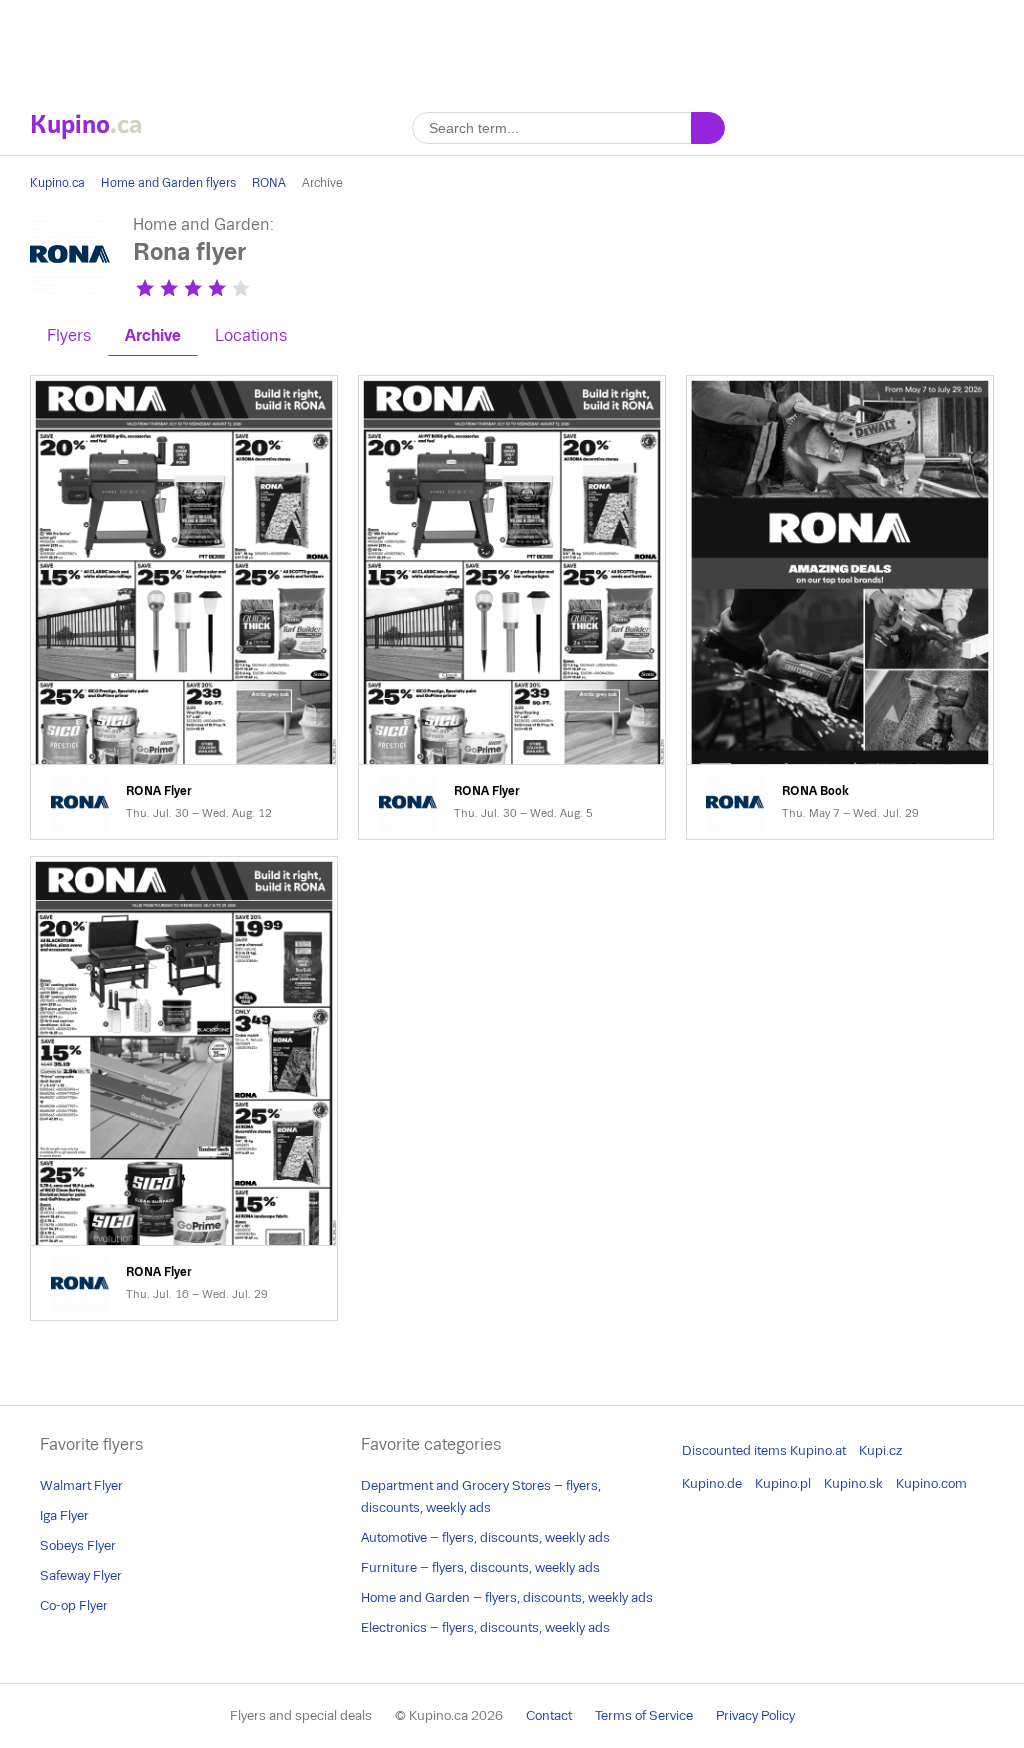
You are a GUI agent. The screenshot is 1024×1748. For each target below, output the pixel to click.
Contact (549, 1715)
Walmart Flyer (81, 1485)
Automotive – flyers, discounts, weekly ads (485, 1537)
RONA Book (840, 607)
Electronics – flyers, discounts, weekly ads (485, 1627)
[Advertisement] (512, 45)
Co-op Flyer (74, 1605)
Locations (251, 335)
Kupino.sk (853, 1483)
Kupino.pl (783, 1483)
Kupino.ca (57, 183)
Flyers (69, 335)
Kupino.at (818, 1450)
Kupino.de (712, 1483)
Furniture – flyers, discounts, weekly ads (480, 1567)
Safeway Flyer (81, 1575)
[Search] (708, 128)
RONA (269, 183)
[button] (145, 288)
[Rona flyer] (70, 289)
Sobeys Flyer (78, 1545)
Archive (153, 335)
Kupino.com (931, 1483)
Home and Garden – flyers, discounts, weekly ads (507, 1597)
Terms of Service (644, 1715)
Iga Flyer (64, 1515)
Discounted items (734, 1450)
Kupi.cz (880, 1450)
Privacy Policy (755, 1715)
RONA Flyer (184, 607)
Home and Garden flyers (168, 183)
